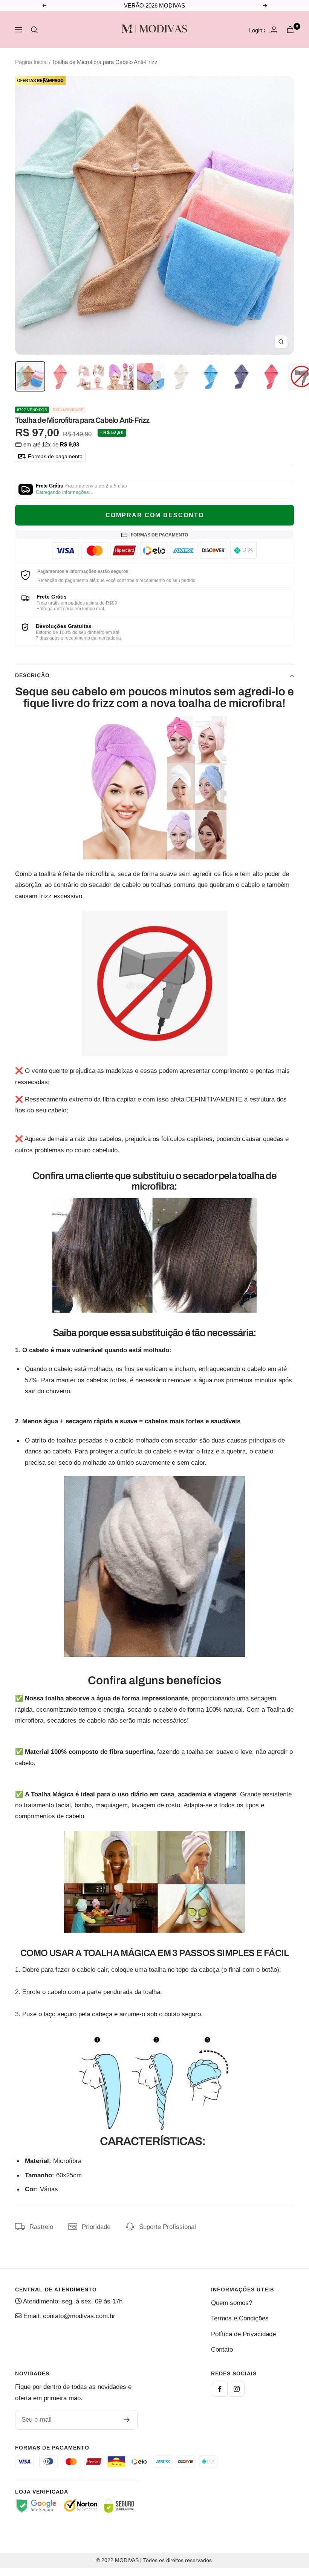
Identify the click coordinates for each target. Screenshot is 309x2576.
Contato (222, 2350)
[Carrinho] (290, 30)
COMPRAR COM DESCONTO (155, 515)
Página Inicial (31, 62)
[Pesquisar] (34, 30)
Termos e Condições (240, 2318)
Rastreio (41, 2227)
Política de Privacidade (243, 2334)
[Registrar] (127, 2420)
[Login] (274, 30)
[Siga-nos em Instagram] (237, 2389)
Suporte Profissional (168, 2227)
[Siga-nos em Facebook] (220, 2389)
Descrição (32, 675)
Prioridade (96, 2227)
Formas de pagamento (54, 456)
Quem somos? (232, 2303)
